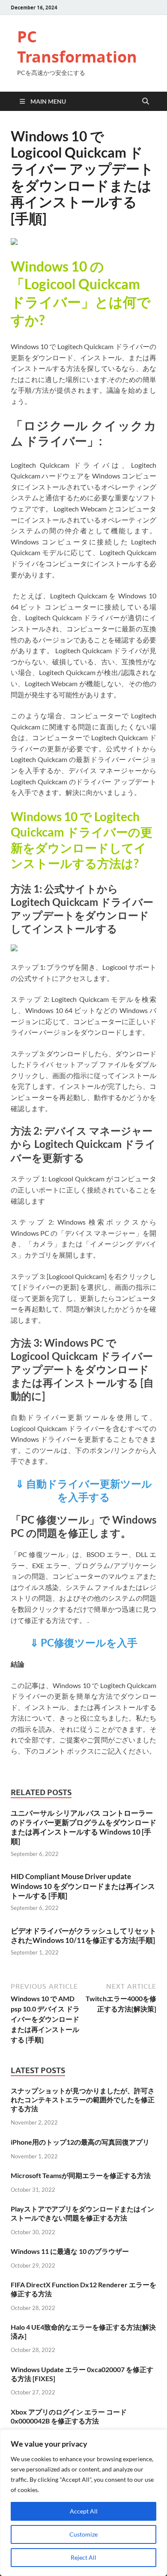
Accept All (84, 2511)
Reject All (83, 2557)
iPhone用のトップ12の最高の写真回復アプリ (80, 2142)
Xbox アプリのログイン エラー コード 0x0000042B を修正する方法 (69, 2416)
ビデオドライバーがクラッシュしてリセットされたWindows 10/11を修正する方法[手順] (83, 1935)
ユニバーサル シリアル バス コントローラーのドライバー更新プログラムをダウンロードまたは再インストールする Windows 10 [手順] (83, 1827)
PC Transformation (77, 47)
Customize (83, 2534)
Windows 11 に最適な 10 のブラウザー (70, 2251)
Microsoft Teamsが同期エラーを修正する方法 (81, 2175)
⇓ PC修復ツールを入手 (84, 1642)
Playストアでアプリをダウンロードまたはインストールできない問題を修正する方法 (82, 2213)
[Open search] (146, 102)
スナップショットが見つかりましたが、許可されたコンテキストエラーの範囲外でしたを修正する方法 (83, 2099)
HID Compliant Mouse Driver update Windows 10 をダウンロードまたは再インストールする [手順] (83, 1886)
